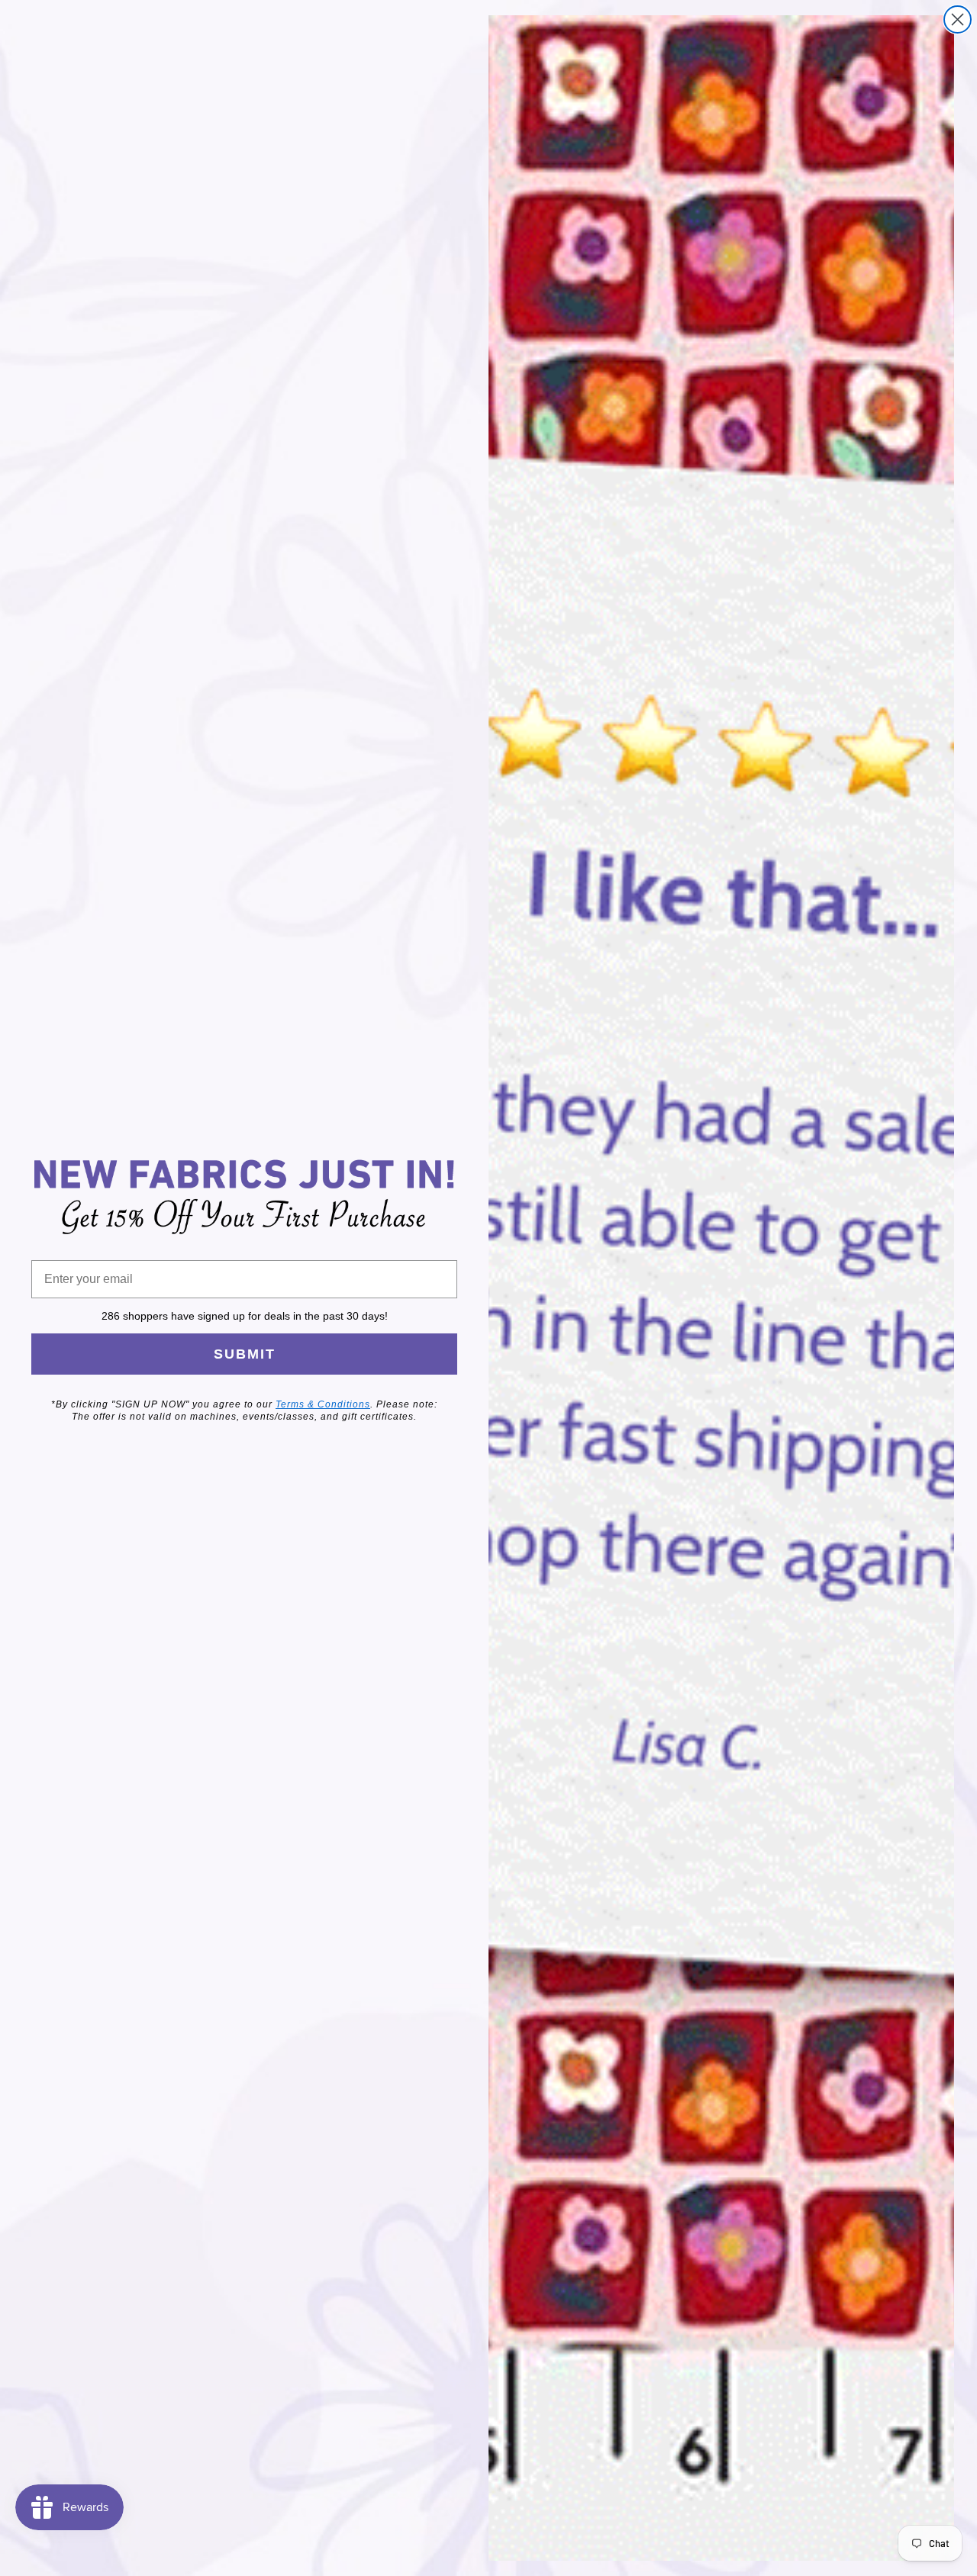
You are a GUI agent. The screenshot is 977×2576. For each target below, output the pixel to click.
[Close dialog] (958, 19)
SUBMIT (245, 1354)
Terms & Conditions (323, 1404)
